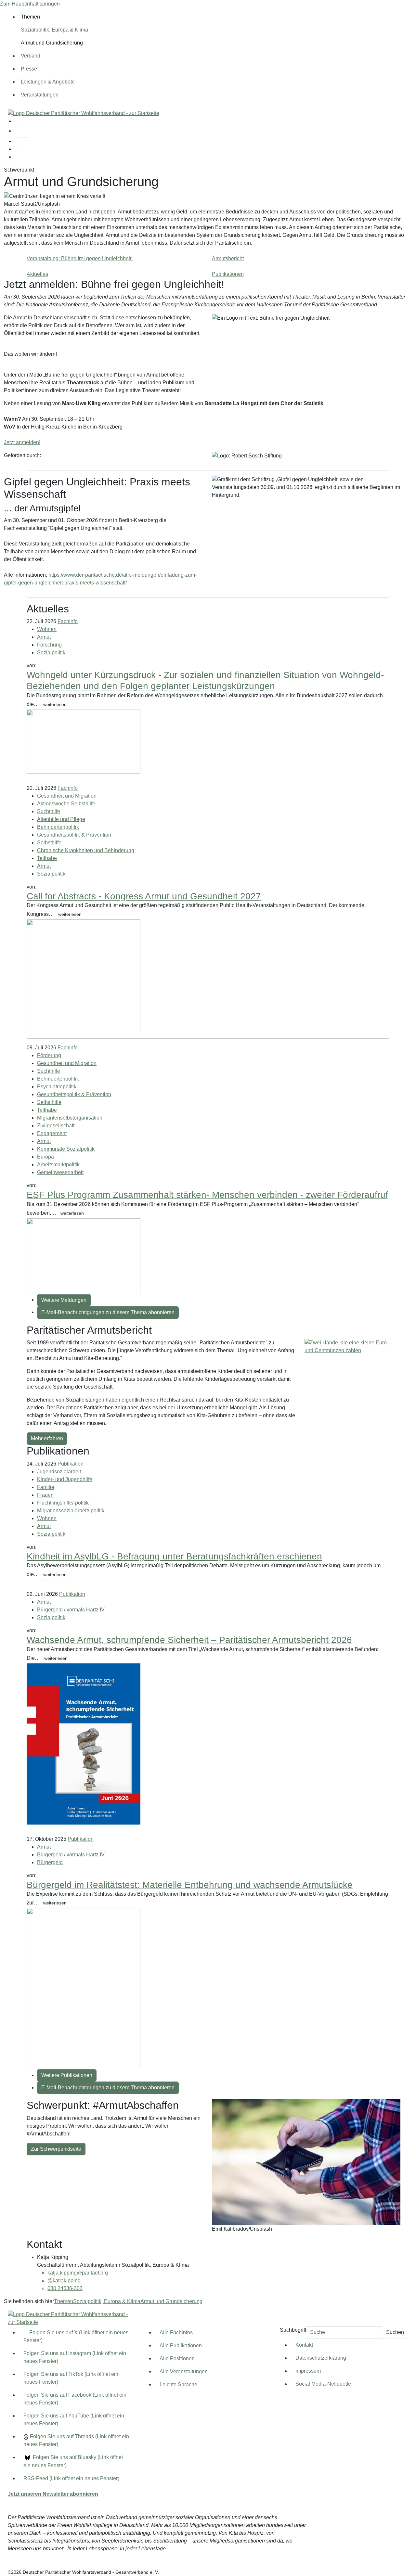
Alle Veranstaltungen (184, 2371)
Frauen (45, 1495)
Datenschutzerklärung (321, 2358)
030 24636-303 (65, 2288)
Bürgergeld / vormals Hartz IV (71, 1610)
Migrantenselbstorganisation (70, 1118)
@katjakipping (64, 2281)
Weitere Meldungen (64, 1300)
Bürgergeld (50, 1862)
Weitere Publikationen (67, 2075)
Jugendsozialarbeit (59, 1472)
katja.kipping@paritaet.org (78, 2273)
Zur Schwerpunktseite (56, 2149)
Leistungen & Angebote (48, 82)
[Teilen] (19, 149)
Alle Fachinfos (176, 2332)
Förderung (49, 1055)
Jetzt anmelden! (22, 442)
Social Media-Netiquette (323, 2384)
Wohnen (47, 629)
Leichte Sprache (178, 2384)
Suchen (395, 2332)
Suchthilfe (49, 811)
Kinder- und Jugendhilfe (65, 1479)
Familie (46, 1487)
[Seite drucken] (19, 142)
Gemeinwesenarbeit (60, 1172)
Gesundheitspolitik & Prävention (74, 835)
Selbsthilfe (49, 843)
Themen (30, 17)
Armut (44, 637)
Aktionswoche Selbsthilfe (66, 804)
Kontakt (304, 2345)
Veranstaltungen (40, 95)
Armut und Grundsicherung (171, 2301)
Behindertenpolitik (58, 827)
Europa (45, 1157)
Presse (29, 69)
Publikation (71, 1464)
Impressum (308, 2371)
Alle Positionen (177, 2358)
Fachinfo (68, 621)
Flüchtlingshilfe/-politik (63, 1503)
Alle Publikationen (181, 2345)
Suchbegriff (293, 2330)
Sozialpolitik (51, 653)
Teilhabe (47, 858)
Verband (31, 56)
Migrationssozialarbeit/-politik (71, 1511)
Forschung (49, 645)
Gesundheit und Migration (67, 796)
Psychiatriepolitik (57, 1087)
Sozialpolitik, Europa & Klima (54, 30)
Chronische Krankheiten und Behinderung (86, 850)
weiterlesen (55, 704)
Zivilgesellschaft (56, 1126)
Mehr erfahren (47, 1438)
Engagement (52, 1133)
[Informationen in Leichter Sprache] (22, 131)
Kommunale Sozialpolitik (66, 1149)
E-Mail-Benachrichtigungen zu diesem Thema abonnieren (108, 1312)
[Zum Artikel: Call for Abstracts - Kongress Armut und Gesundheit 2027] (84, 976)
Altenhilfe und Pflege (61, 819)
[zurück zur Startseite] (84, 113)
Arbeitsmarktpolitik (58, 1165)
